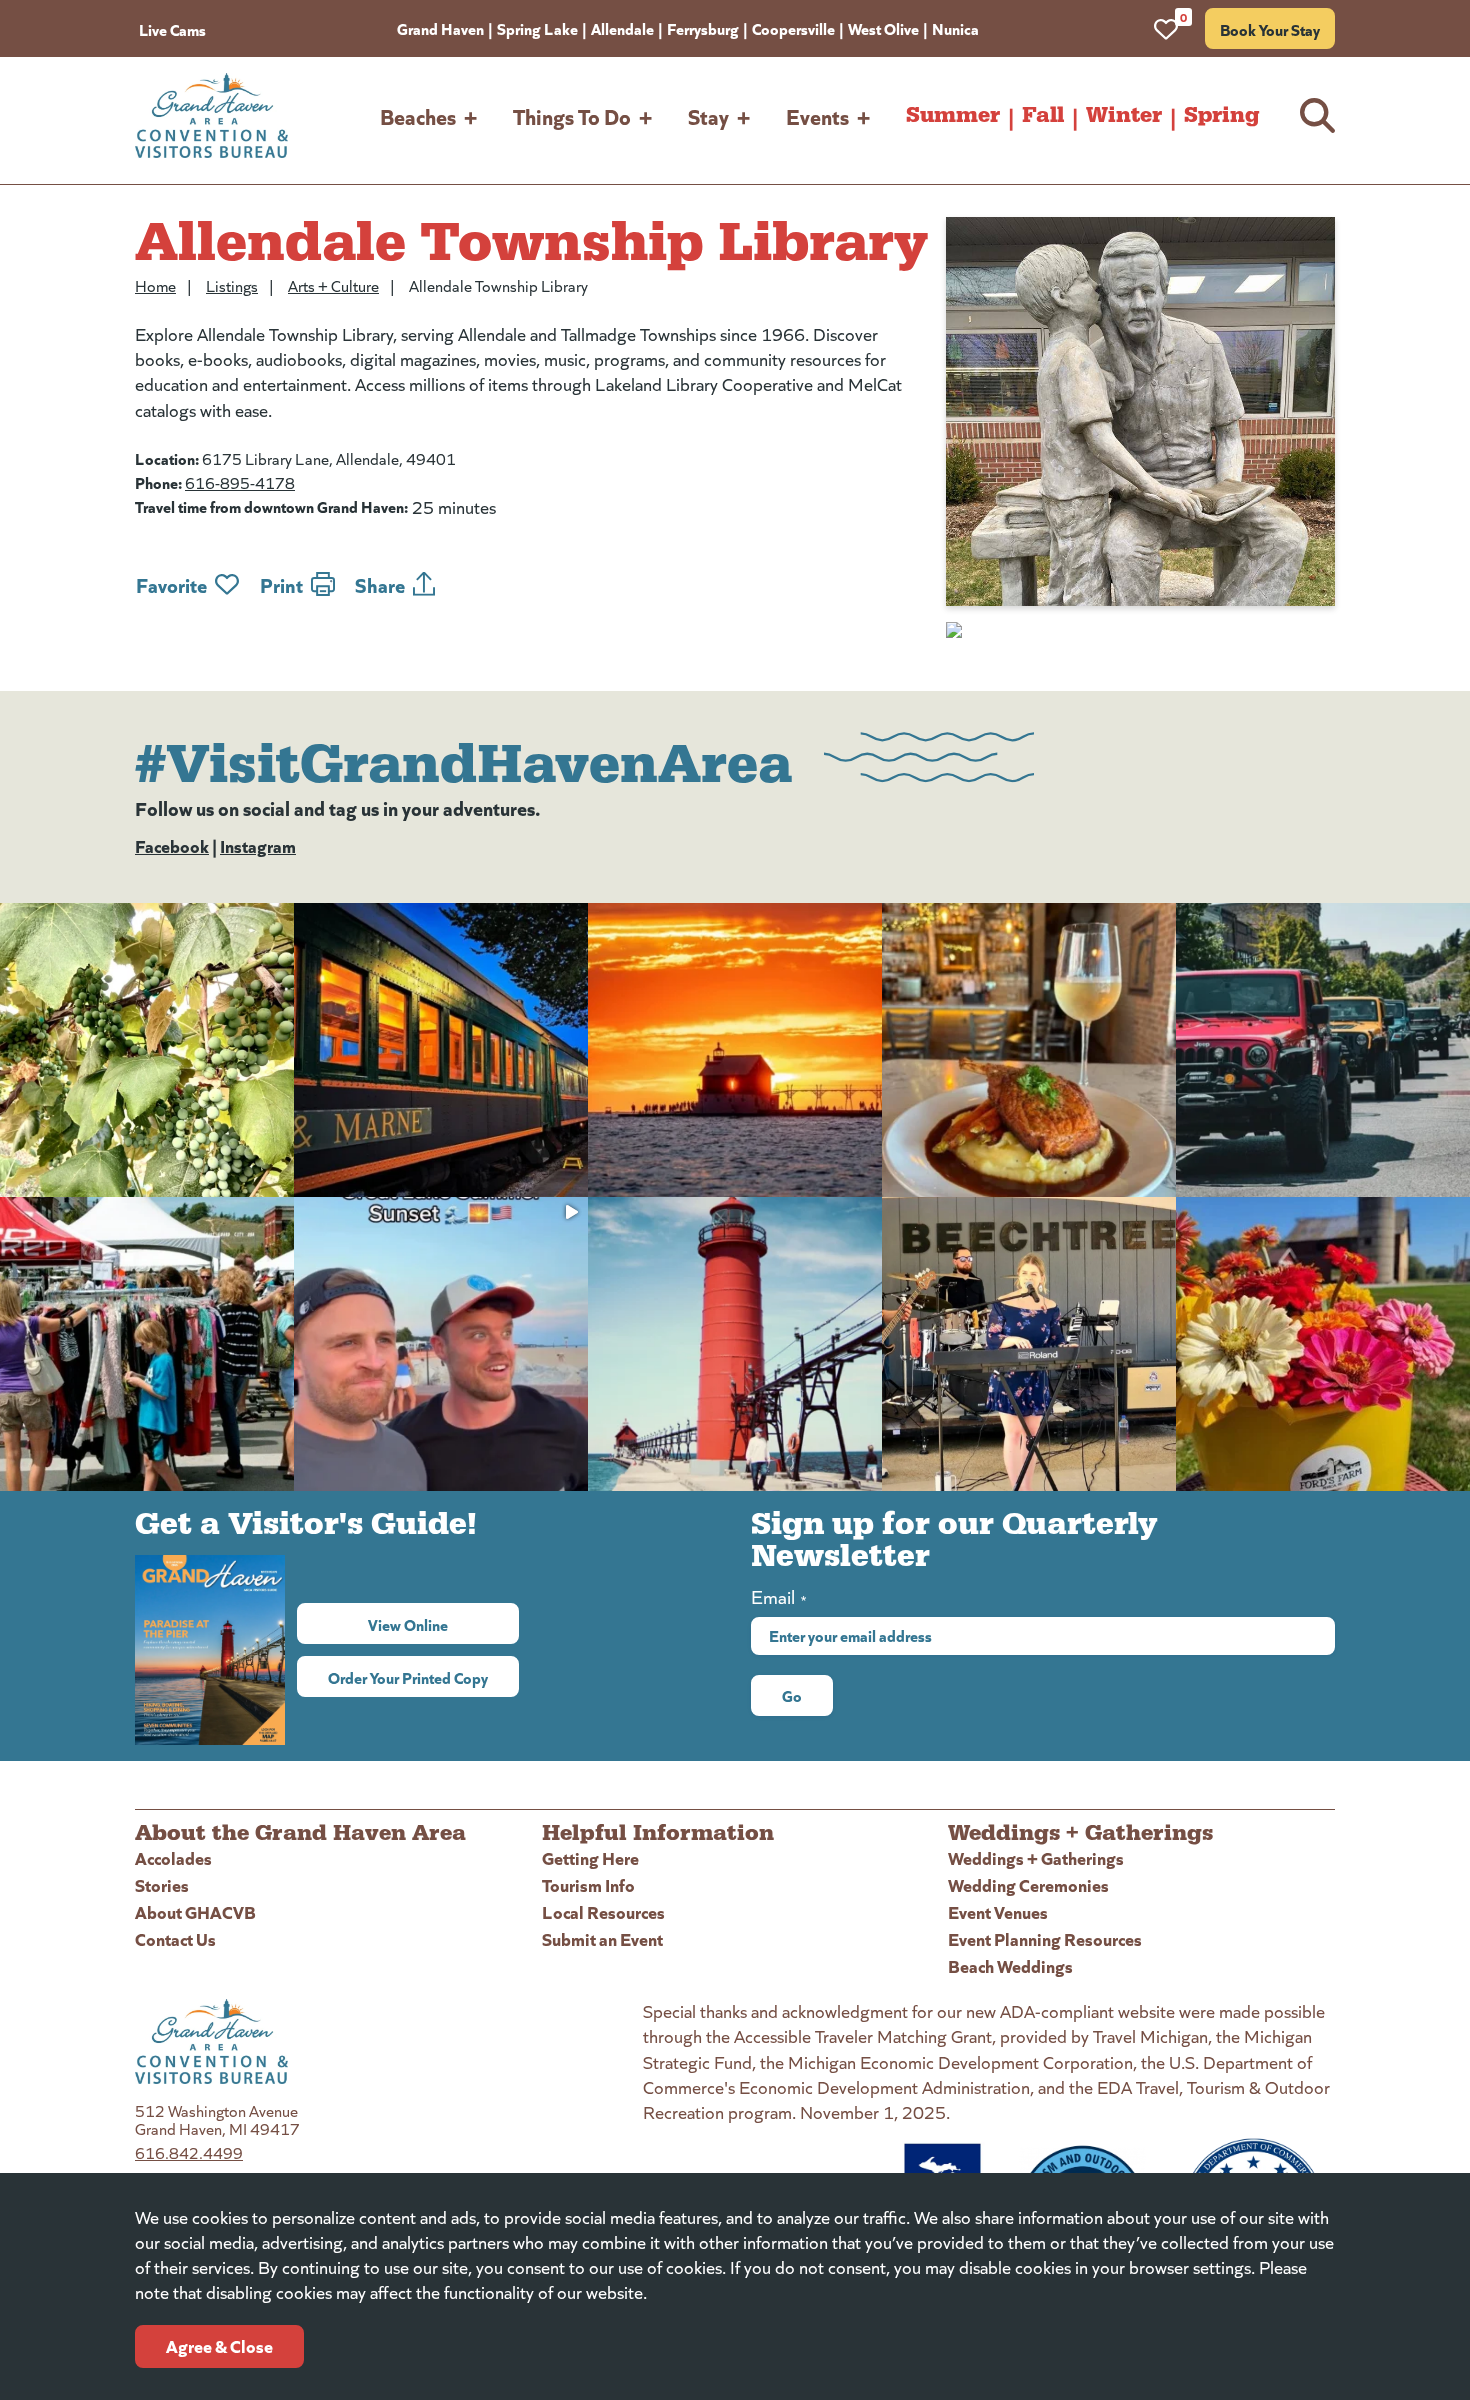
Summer (953, 115)
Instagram (258, 845)
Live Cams (172, 29)
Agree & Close (219, 2345)
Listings (232, 285)
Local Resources (603, 1911)
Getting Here (590, 1857)
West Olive (883, 28)
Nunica (955, 28)
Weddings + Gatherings (1036, 1857)
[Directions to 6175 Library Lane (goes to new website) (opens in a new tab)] (1140, 630)
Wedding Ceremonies (1028, 1884)
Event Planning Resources (1045, 1938)
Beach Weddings (1010, 1965)
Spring (1221, 115)
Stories (162, 1884)
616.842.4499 (189, 2152)
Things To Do (572, 115)
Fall (1043, 115)
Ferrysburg (703, 28)
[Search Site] (1317, 115)
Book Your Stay (1270, 29)
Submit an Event (602, 1938)
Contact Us (175, 1938)
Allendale (622, 28)
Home (155, 285)
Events (817, 115)
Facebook (172, 845)
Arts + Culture (333, 285)
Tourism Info (588, 1884)
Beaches (418, 115)
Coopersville (793, 28)
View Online (443, 1624)
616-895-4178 (240, 482)
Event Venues (998, 1911)
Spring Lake (537, 28)
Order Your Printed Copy (408, 1677)
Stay (708, 115)
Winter (1124, 115)
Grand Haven (440, 28)
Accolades (173, 1857)
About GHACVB (195, 1911)
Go (792, 1695)
